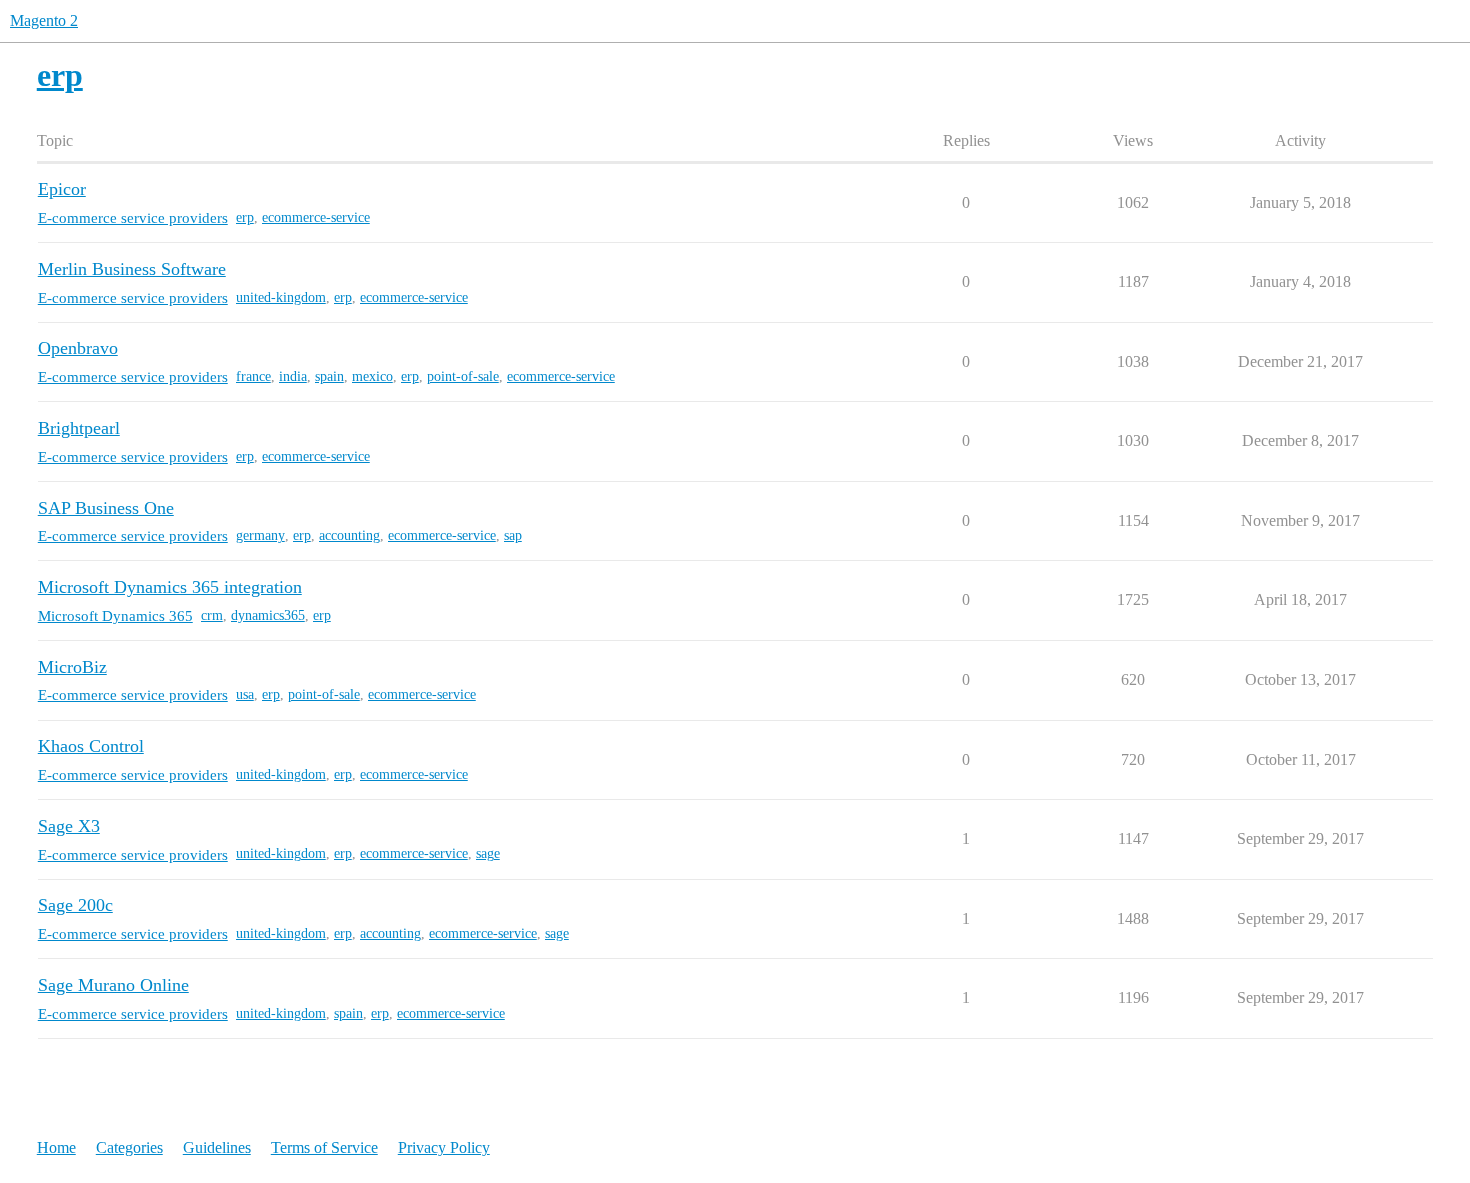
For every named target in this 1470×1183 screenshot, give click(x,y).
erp (245, 217)
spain (329, 376)
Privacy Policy (444, 1147)
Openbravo (78, 348)
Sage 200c (75, 905)
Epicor (62, 189)
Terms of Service (324, 1147)
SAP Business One (106, 508)
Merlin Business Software (132, 269)
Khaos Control (91, 746)
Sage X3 (69, 826)
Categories (129, 1147)
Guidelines (217, 1147)
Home (56, 1147)
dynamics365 (268, 615)
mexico (372, 376)
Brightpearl (79, 428)
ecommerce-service (316, 217)
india (293, 376)
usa (245, 694)
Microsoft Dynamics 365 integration (170, 587)
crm (212, 615)
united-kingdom (281, 297)
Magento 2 (44, 20)
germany (260, 535)
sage (488, 853)
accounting (349, 535)
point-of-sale (463, 376)
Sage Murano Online (113, 985)
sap (513, 535)
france (253, 376)
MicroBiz (72, 667)
